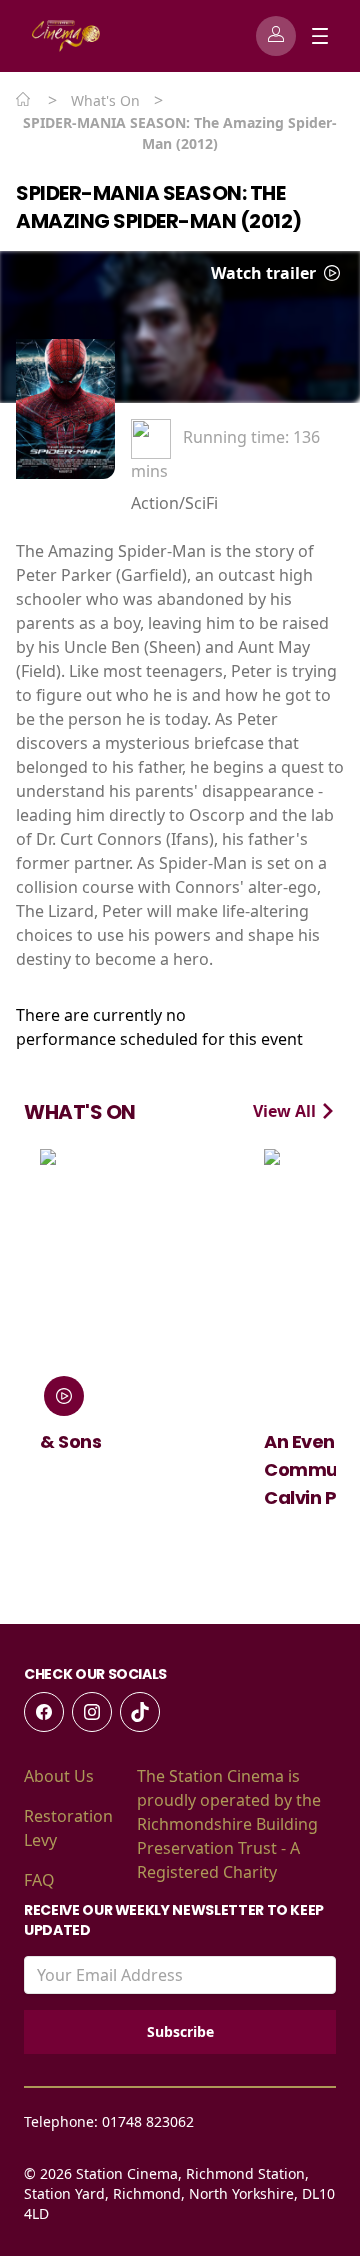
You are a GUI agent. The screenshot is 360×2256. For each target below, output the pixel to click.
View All (286, 1111)
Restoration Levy (68, 1828)
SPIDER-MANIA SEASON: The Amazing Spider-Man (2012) (159, 207)
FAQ (39, 1880)
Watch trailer (265, 273)
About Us (59, 1776)
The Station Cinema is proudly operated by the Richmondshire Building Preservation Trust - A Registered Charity (229, 1824)
